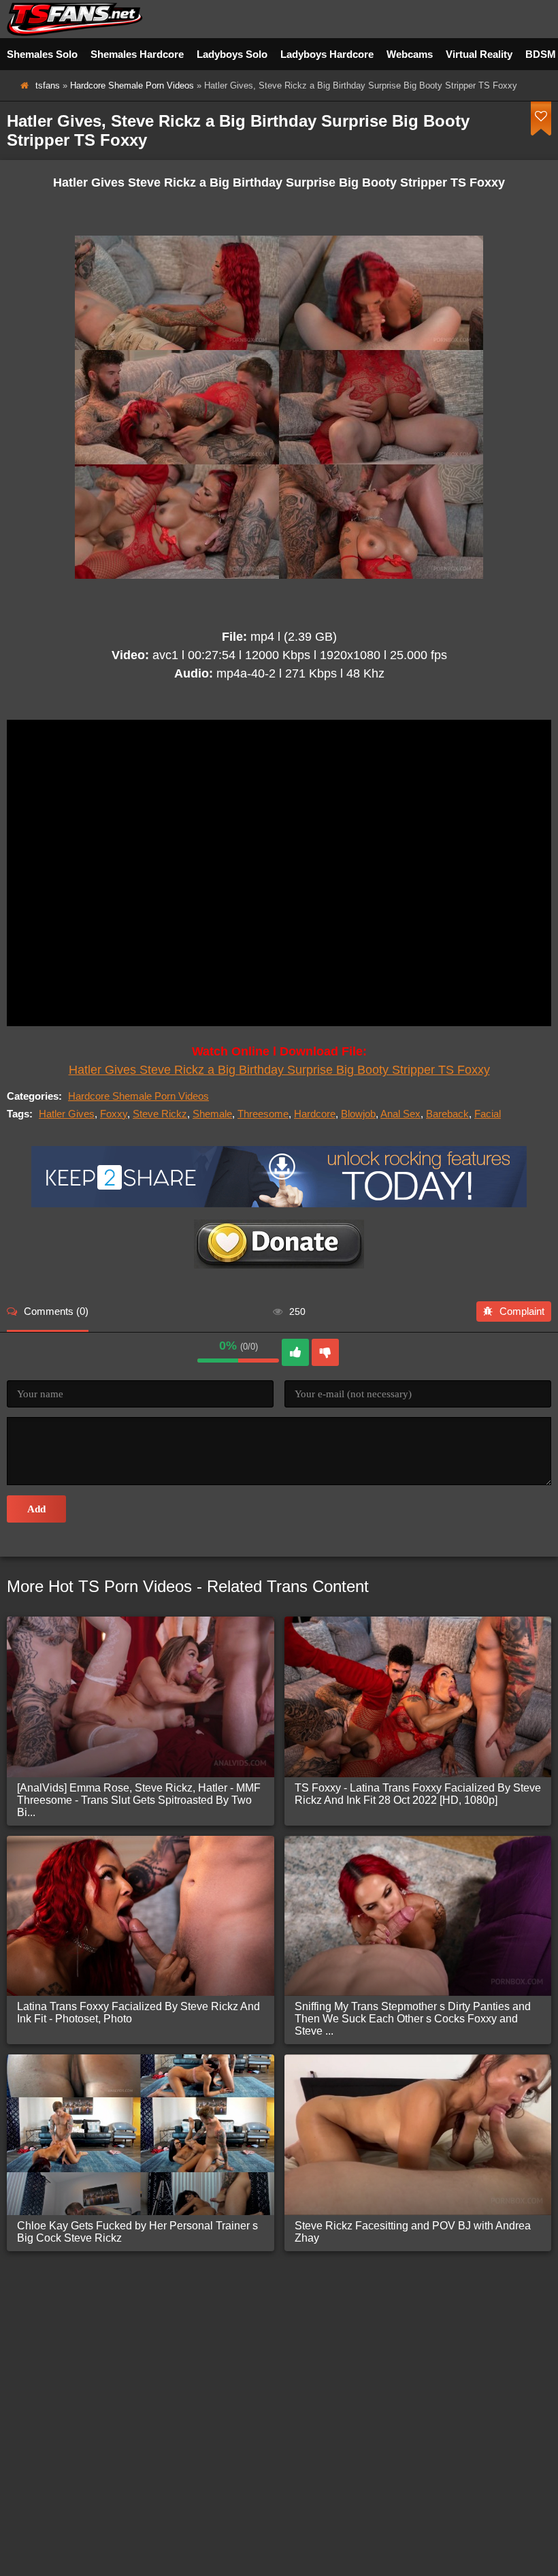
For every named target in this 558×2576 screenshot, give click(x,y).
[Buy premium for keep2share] (279, 1204)
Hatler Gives (67, 1114)
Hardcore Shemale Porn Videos (132, 85)
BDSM (541, 54)
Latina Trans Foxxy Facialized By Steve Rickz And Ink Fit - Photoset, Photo (138, 2013)
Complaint (522, 1311)
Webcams (410, 54)
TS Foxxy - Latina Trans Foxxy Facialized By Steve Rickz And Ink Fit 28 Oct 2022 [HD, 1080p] (418, 1794)
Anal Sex (400, 1114)
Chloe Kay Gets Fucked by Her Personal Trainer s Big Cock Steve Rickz (137, 2232)
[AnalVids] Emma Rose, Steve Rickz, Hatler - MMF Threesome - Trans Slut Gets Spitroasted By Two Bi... (139, 1800)
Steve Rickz (160, 1114)
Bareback (447, 1114)
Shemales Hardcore (137, 54)
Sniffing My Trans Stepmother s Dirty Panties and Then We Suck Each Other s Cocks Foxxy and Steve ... (413, 2019)
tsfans (48, 85)
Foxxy (114, 1114)
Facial (488, 1114)
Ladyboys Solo (232, 54)
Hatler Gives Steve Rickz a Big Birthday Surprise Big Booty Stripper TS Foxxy (279, 1070)
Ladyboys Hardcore (327, 54)
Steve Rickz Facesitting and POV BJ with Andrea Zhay (413, 2232)
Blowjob (358, 1114)
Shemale (212, 1114)
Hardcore (315, 1114)
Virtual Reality (479, 54)
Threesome (263, 1114)
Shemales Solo (42, 54)
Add (36, 1509)
